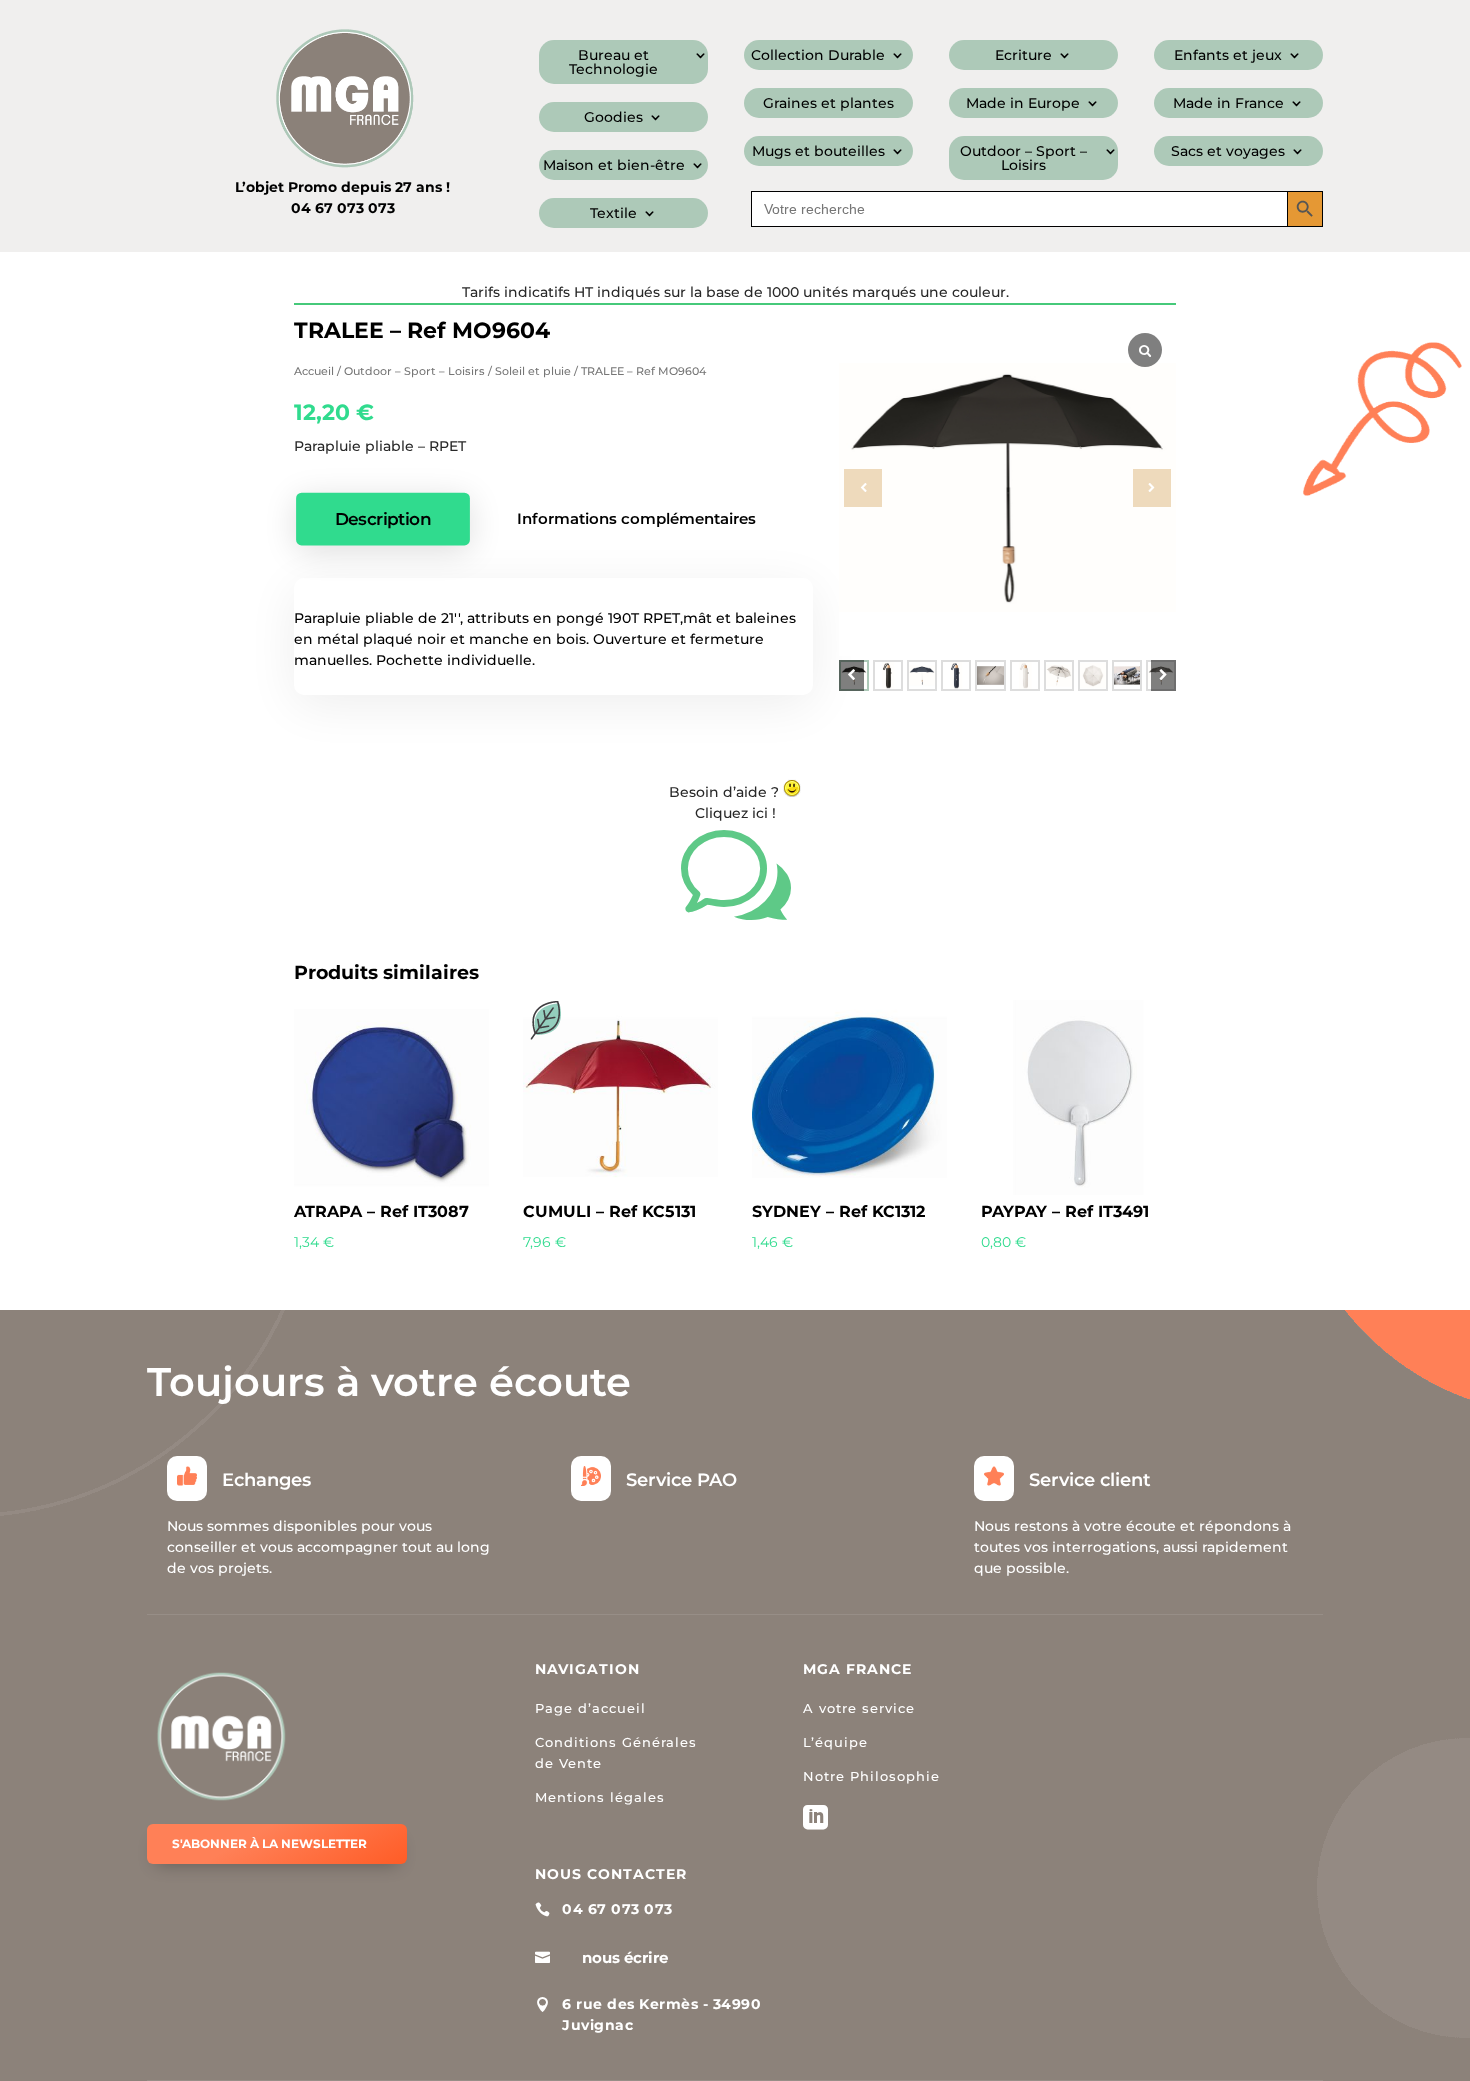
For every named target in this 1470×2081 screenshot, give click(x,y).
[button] (1163, 675)
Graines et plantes (828, 104)
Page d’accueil (590, 1708)
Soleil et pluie (533, 371)
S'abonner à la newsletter (269, 1843)
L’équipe (835, 1742)
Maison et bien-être (614, 166)
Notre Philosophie (871, 1776)
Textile (613, 214)
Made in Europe (1023, 104)
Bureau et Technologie (613, 63)
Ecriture (1023, 56)
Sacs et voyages (1228, 152)
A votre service (859, 1708)
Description (383, 518)
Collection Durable (818, 56)
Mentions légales (600, 1797)
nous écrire (625, 1957)
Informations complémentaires (636, 518)
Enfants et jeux (1228, 56)
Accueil (314, 371)
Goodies (613, 118)
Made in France (1228, 104)
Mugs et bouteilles (818, 152)
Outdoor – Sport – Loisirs (1023, 159)
